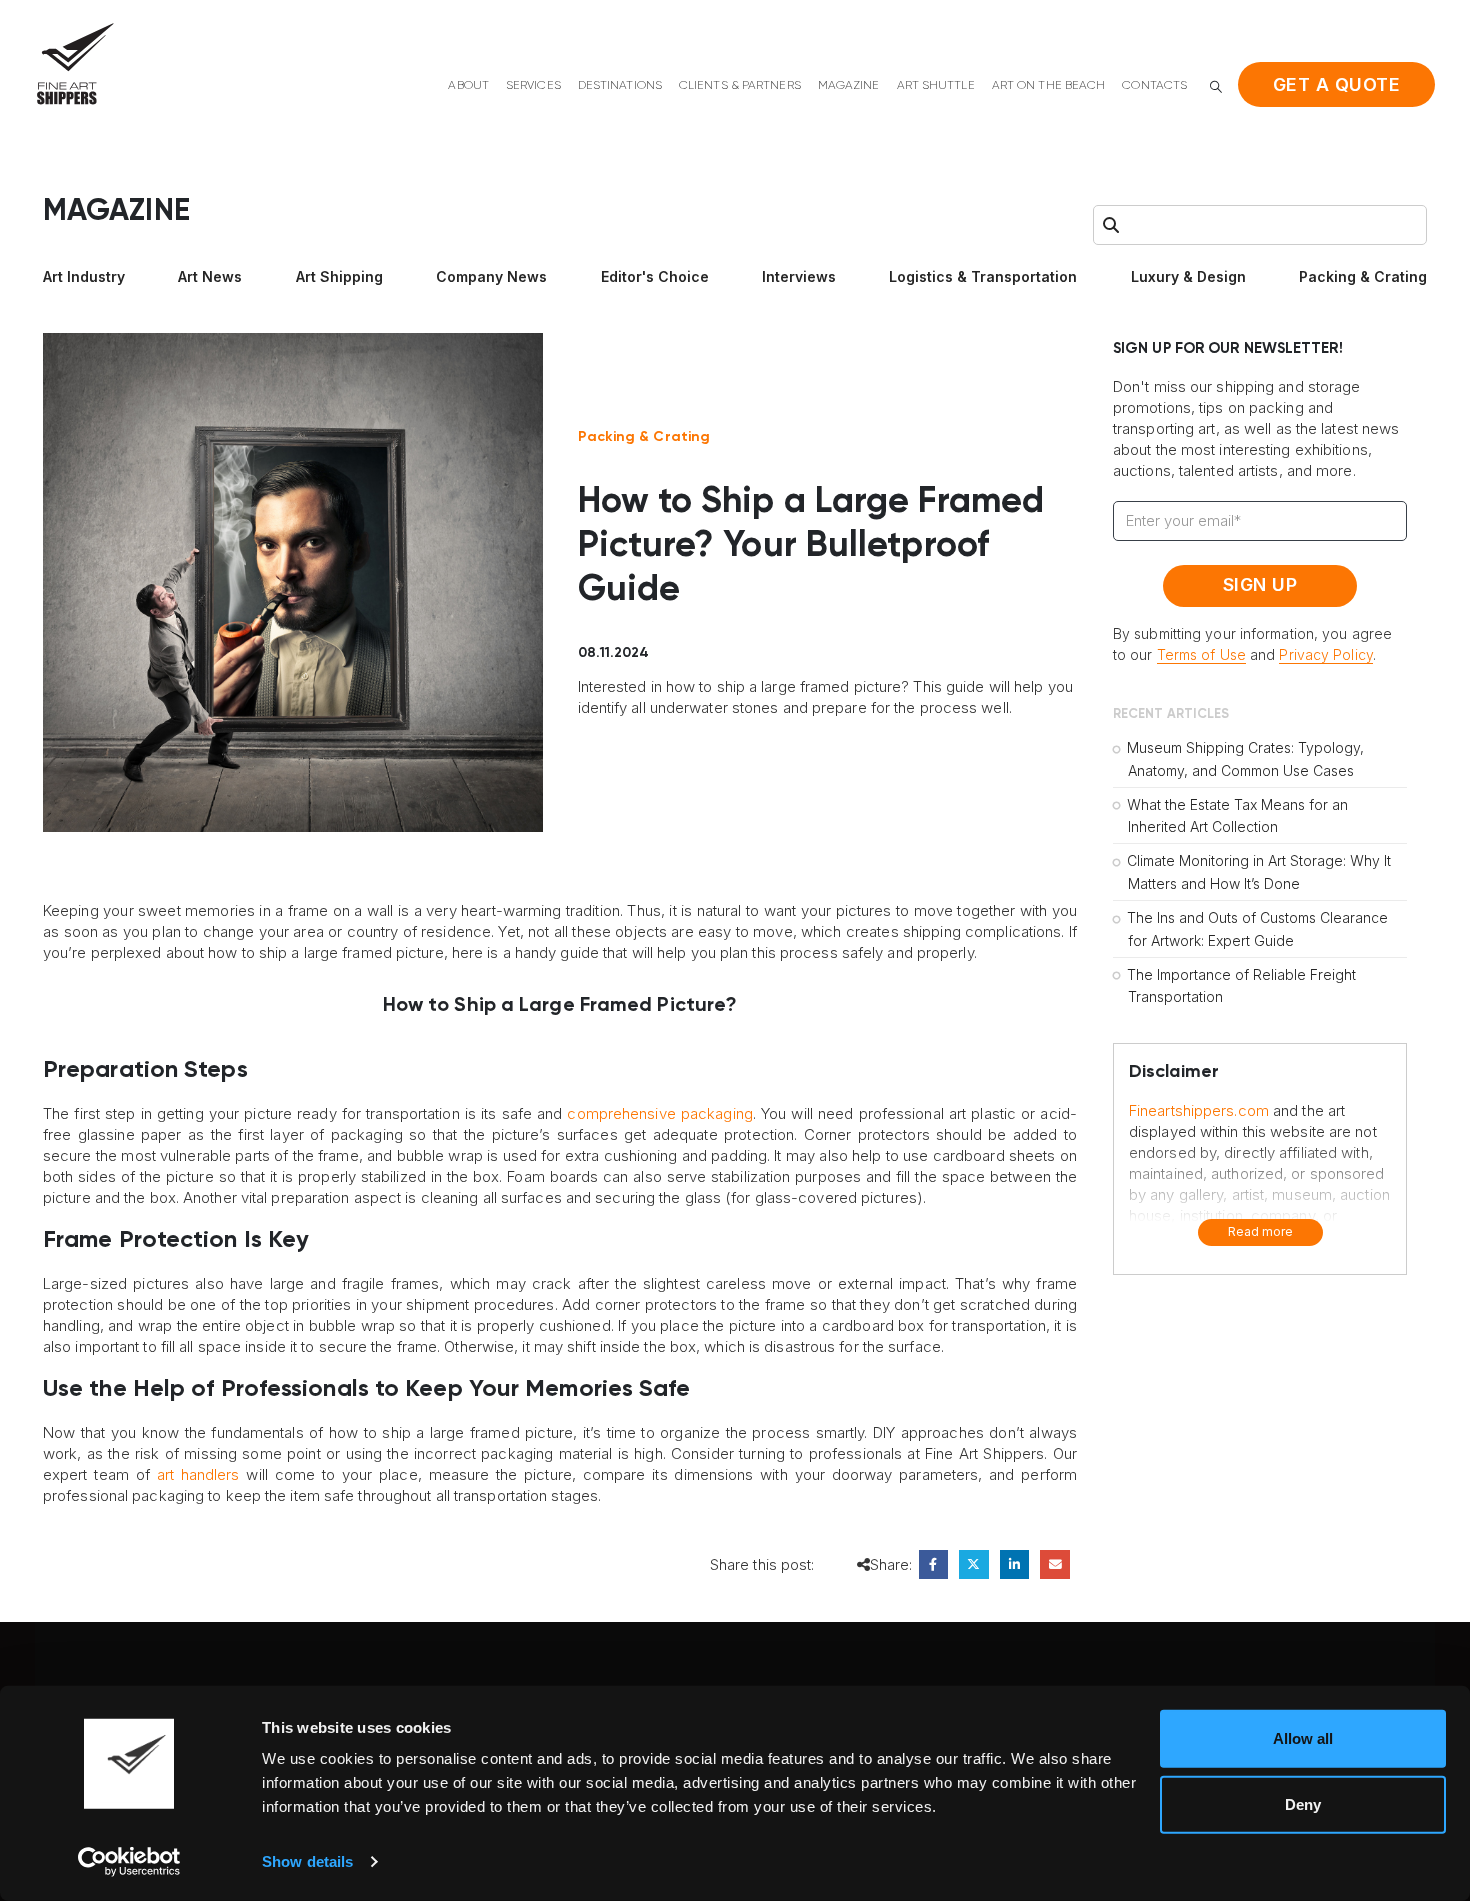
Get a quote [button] (1337, 84)
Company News (491, 276)
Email (1054, 1564)
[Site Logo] (75, 63)
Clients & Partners (740, 86)
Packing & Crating (1363, 276)
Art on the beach (1049, 86)
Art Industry (84, 276)
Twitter (973, 1564)
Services (533, 86)
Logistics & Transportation (983, 276)
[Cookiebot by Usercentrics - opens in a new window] (129, 1862)
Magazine (849, 86)
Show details (307, 1861)
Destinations (620, 86)
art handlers (198, 1474)
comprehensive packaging (659, 1113)
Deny (1303, 1803)
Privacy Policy (1325, 654)
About (468, 86)
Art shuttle (936, 86)
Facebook (933, 1564)
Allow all (1303, 1738)
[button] (1216, 86)
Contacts (1154, 86)
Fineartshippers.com (1199, 1110)
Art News (210, 276)
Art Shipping (339, 276)
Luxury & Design (1188, 276)
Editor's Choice (655, 276)
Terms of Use (1201, 654)
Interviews (799, 276)
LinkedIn (1014, 1564)
